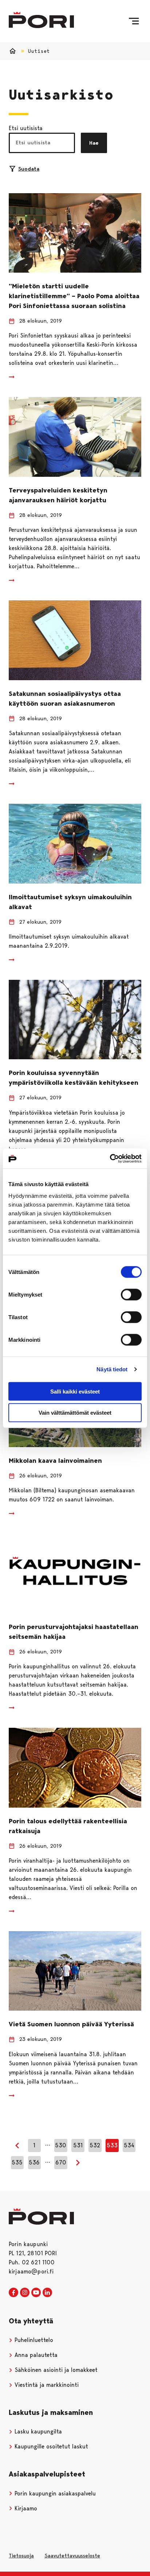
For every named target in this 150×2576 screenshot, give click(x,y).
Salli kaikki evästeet (75, 1391)
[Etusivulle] (41, 20)
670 (61, 2162)
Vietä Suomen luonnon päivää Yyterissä (71, 2024)
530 (61, 2145)
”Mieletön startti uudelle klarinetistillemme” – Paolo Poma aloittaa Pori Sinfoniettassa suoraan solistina (74, 296)
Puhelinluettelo (33, 2340)
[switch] (131, 1294)
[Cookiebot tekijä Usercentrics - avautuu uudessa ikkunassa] (110, 1158)
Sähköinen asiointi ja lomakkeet (55, 2370)
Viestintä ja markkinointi (46, 2385)
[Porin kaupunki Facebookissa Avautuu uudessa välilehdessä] (13, 2293)
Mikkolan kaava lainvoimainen (55, 1461)
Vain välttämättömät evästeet (75, 1413)
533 (112, 2145)
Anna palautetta (35, 2355)
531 (78, 2145)
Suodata (29, 169)
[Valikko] (134, 21)
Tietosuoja (21, 2556)
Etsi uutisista (26, 128)
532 (95, 2145)
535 (17, 2162)
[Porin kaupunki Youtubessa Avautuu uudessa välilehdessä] (36, 2293)
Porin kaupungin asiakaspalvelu (54, 2493)
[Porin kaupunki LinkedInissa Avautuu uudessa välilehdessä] (47, 2293)
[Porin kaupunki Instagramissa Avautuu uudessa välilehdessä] (25, 2293)
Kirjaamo (25, 2508)
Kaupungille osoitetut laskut (50, 2446)
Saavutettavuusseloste (72, 2556)
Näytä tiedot (112, 1369)
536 (34, 2162)
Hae (94, 143)
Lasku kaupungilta (37, 2431)
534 (129, 2145)
